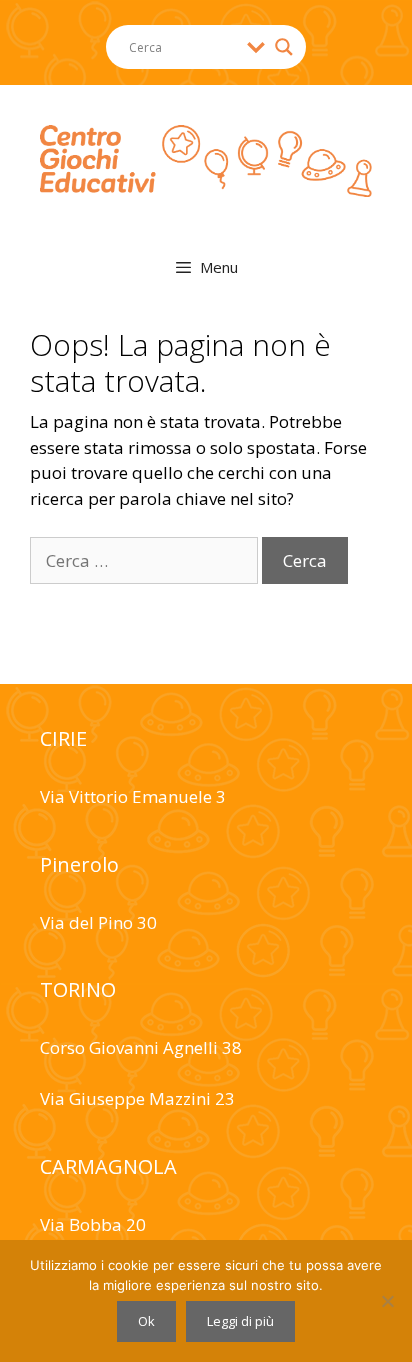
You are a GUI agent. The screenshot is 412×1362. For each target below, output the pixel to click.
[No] (387, 1301)
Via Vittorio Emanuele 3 (133, 796)
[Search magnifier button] (284, 47)
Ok (146, 1321)
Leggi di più (240, 1321)
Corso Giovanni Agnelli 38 (141, 1047)
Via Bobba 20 (93, 1224)
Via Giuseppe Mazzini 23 (137, 1098)
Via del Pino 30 (98, 922)
